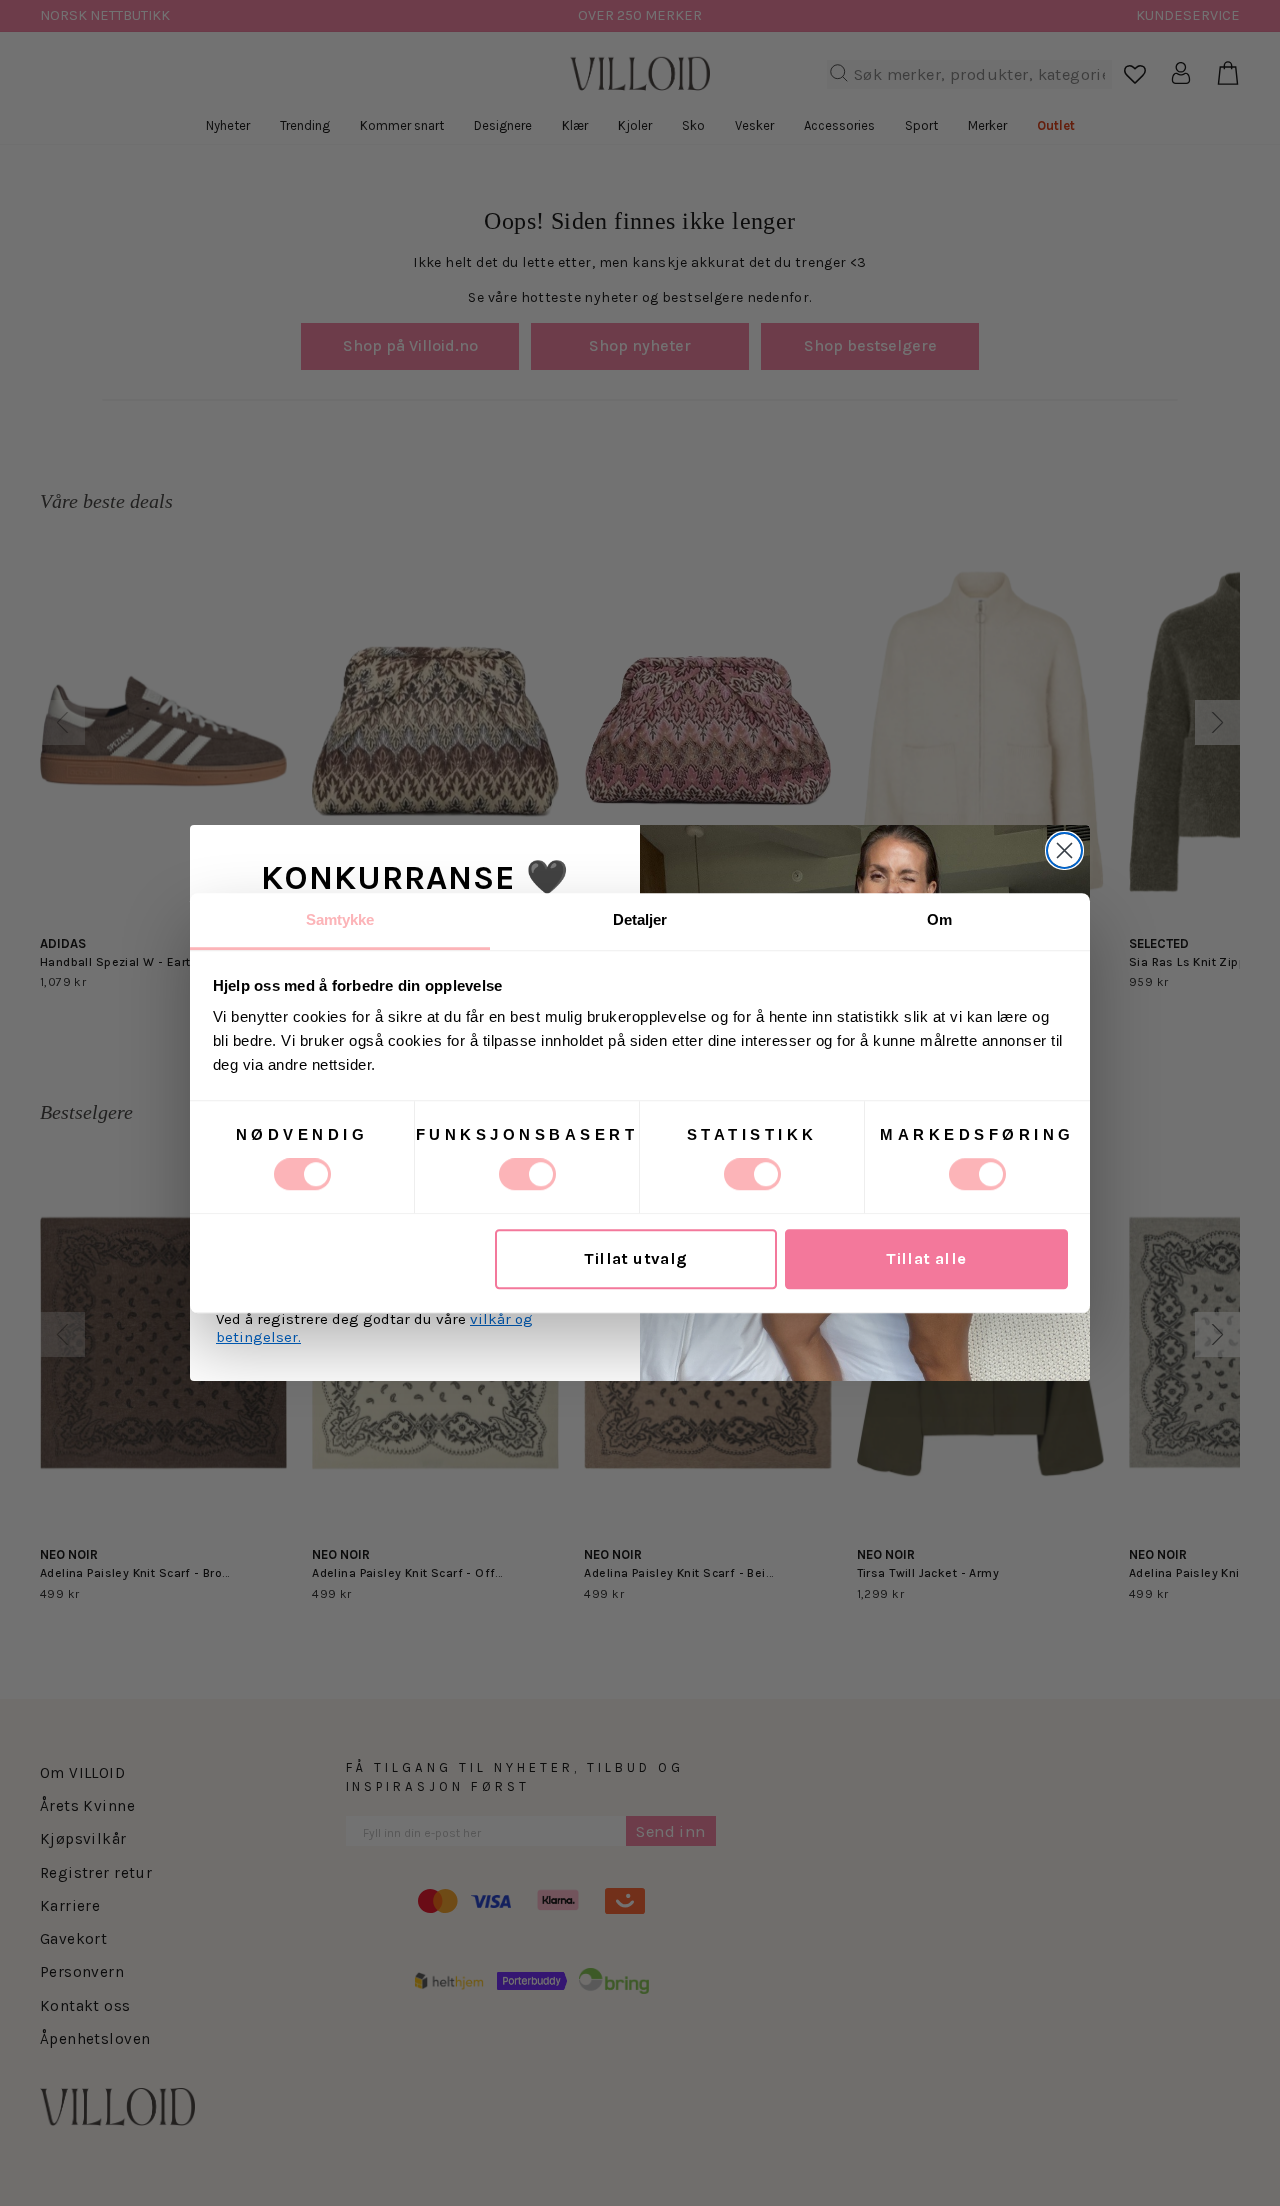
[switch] (527, 1174)
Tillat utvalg (635, 1259)
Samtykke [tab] (340, 919)
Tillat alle (926, 1259)
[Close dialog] (1064, 850)
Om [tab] (939, 919)
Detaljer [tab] (640, 919)
